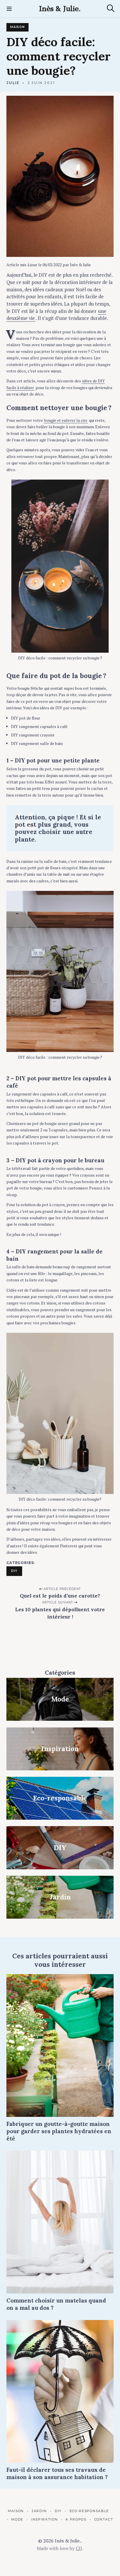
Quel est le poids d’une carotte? (60, 1596)
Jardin (39, 2511)
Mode (17, 2519)
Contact (104, 2519)
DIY (14, 1571)
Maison (17, 27)
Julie (13, 83)
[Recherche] (111, 8)
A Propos (76, 2519)
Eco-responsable (89, 2511)
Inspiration (44, 2519)
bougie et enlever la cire (66, 420)
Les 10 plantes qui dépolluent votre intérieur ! (60, 1613)
